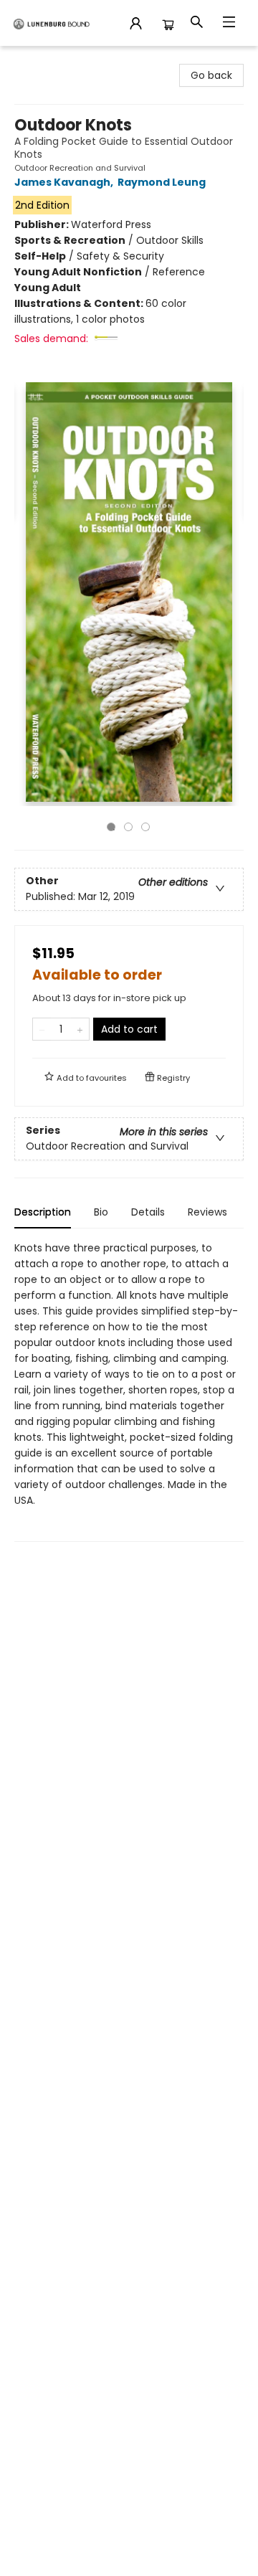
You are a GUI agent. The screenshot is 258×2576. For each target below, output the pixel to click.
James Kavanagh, (65, 182)
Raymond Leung (162, 182)
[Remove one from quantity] (42, 1029)
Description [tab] (43, 1212)
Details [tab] (148, 1212)
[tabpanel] (129, 1391)
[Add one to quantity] (80, 1029)
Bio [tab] (101, 1212)
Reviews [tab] (207, 1212)
